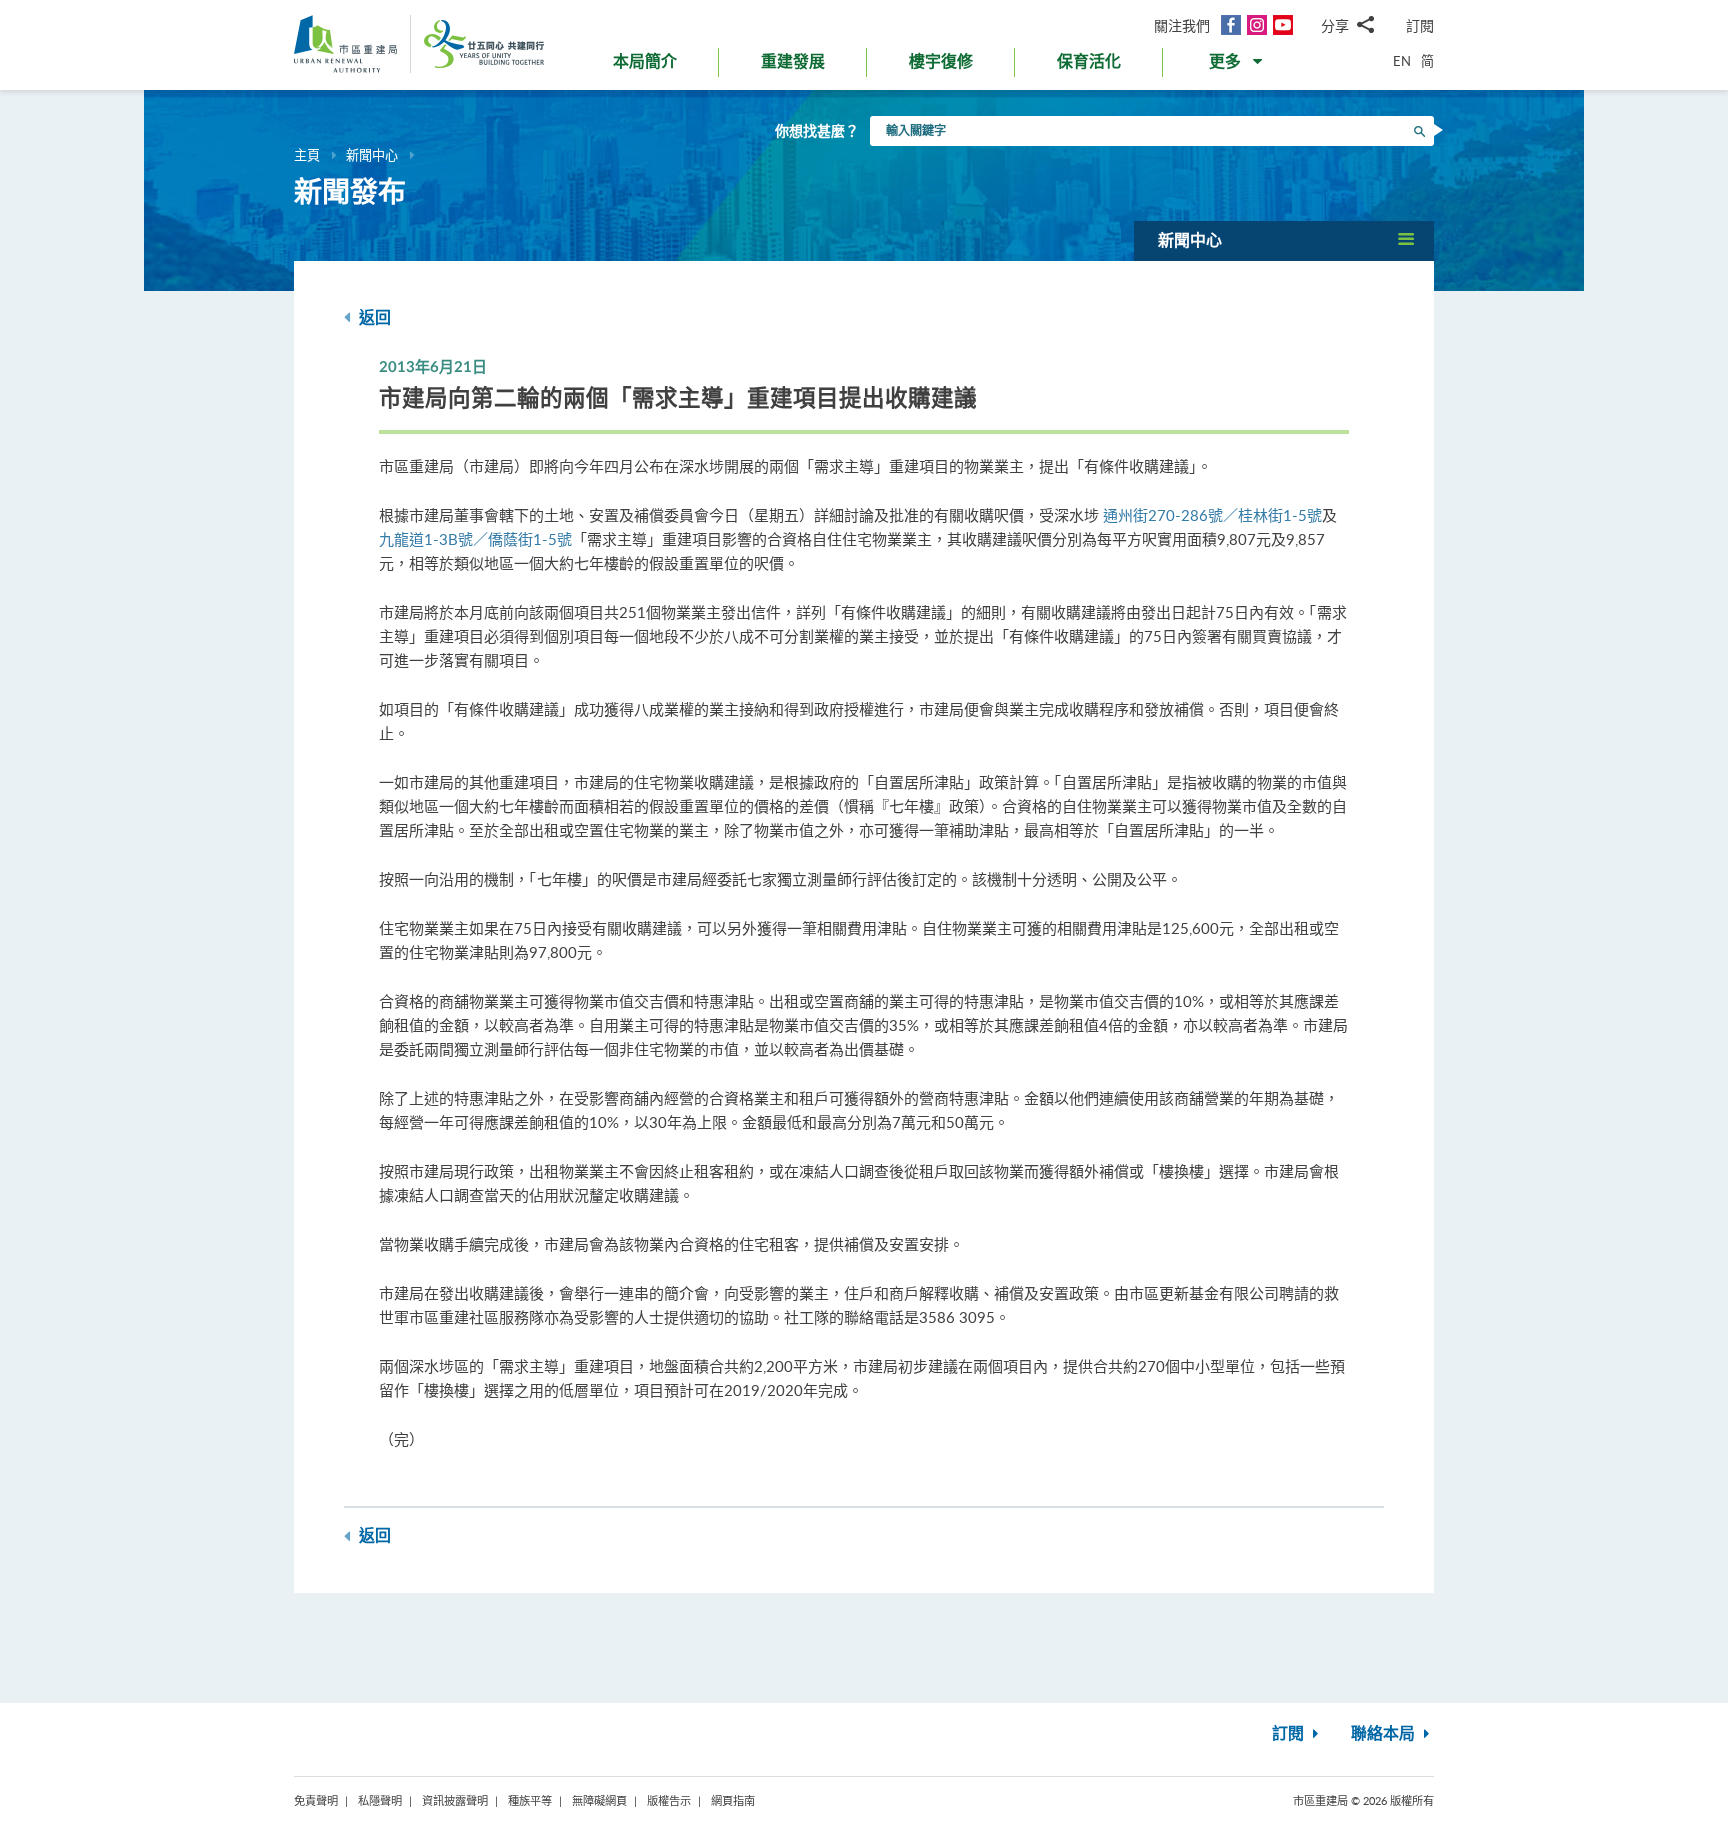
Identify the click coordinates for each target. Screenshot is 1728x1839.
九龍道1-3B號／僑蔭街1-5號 (475, 539)
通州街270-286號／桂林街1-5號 (1212, 515)
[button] (1237, 66)
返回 (373, 318)
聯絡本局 (1385, 1734)
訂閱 (1420, 25)
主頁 (307, 155)
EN (1402, 61)
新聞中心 (372, 155)
